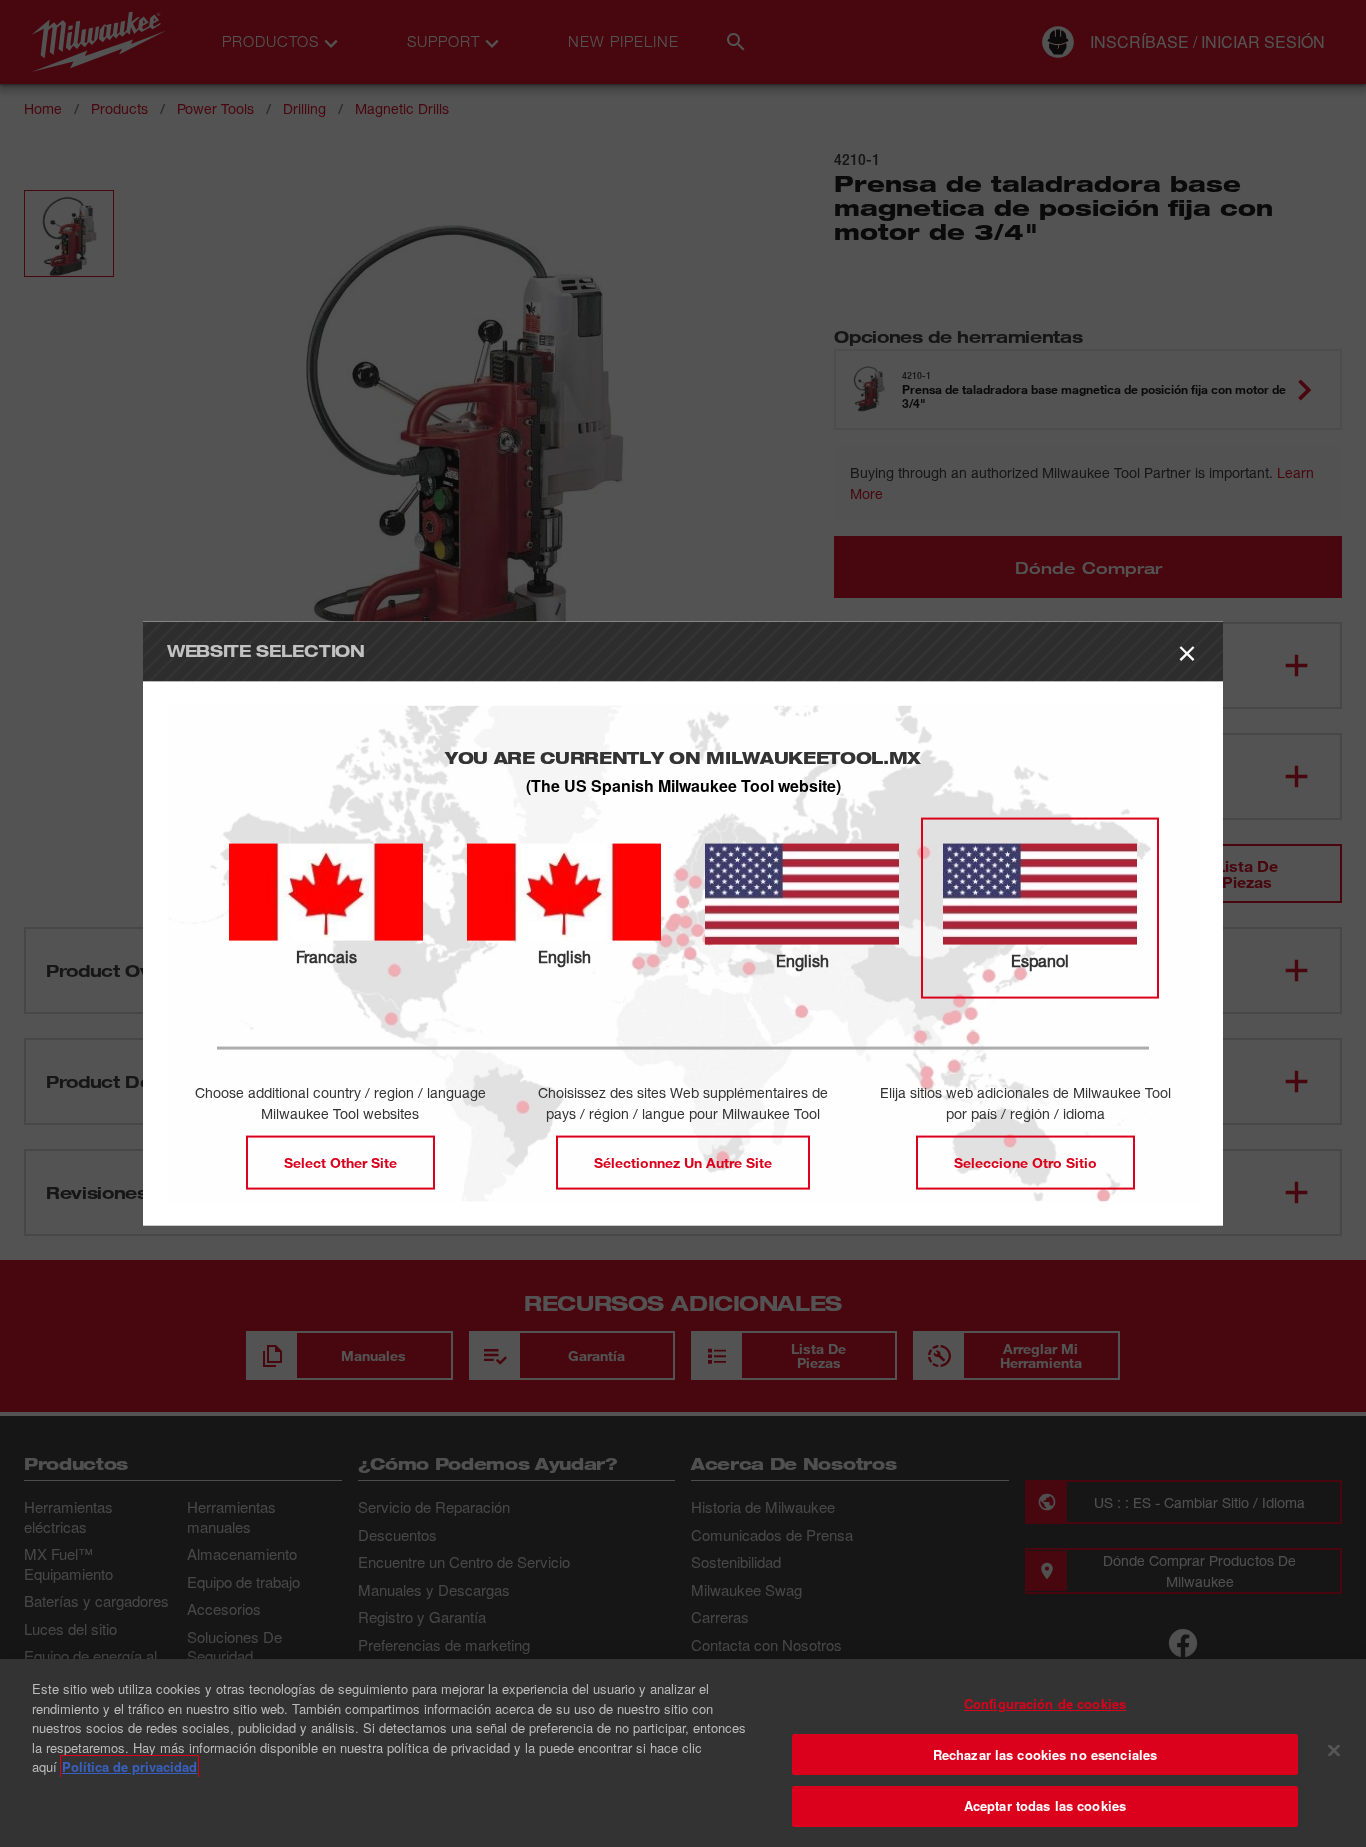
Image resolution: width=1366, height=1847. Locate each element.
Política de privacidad (129, 1766)
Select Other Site (340, 1162)
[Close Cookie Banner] (1334, 1751)
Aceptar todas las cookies (1045, 1805)
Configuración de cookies (1045, 1703)
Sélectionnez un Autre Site (683, 1162)
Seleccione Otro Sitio (1025, 1162)
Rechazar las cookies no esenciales (1045, 1754)
